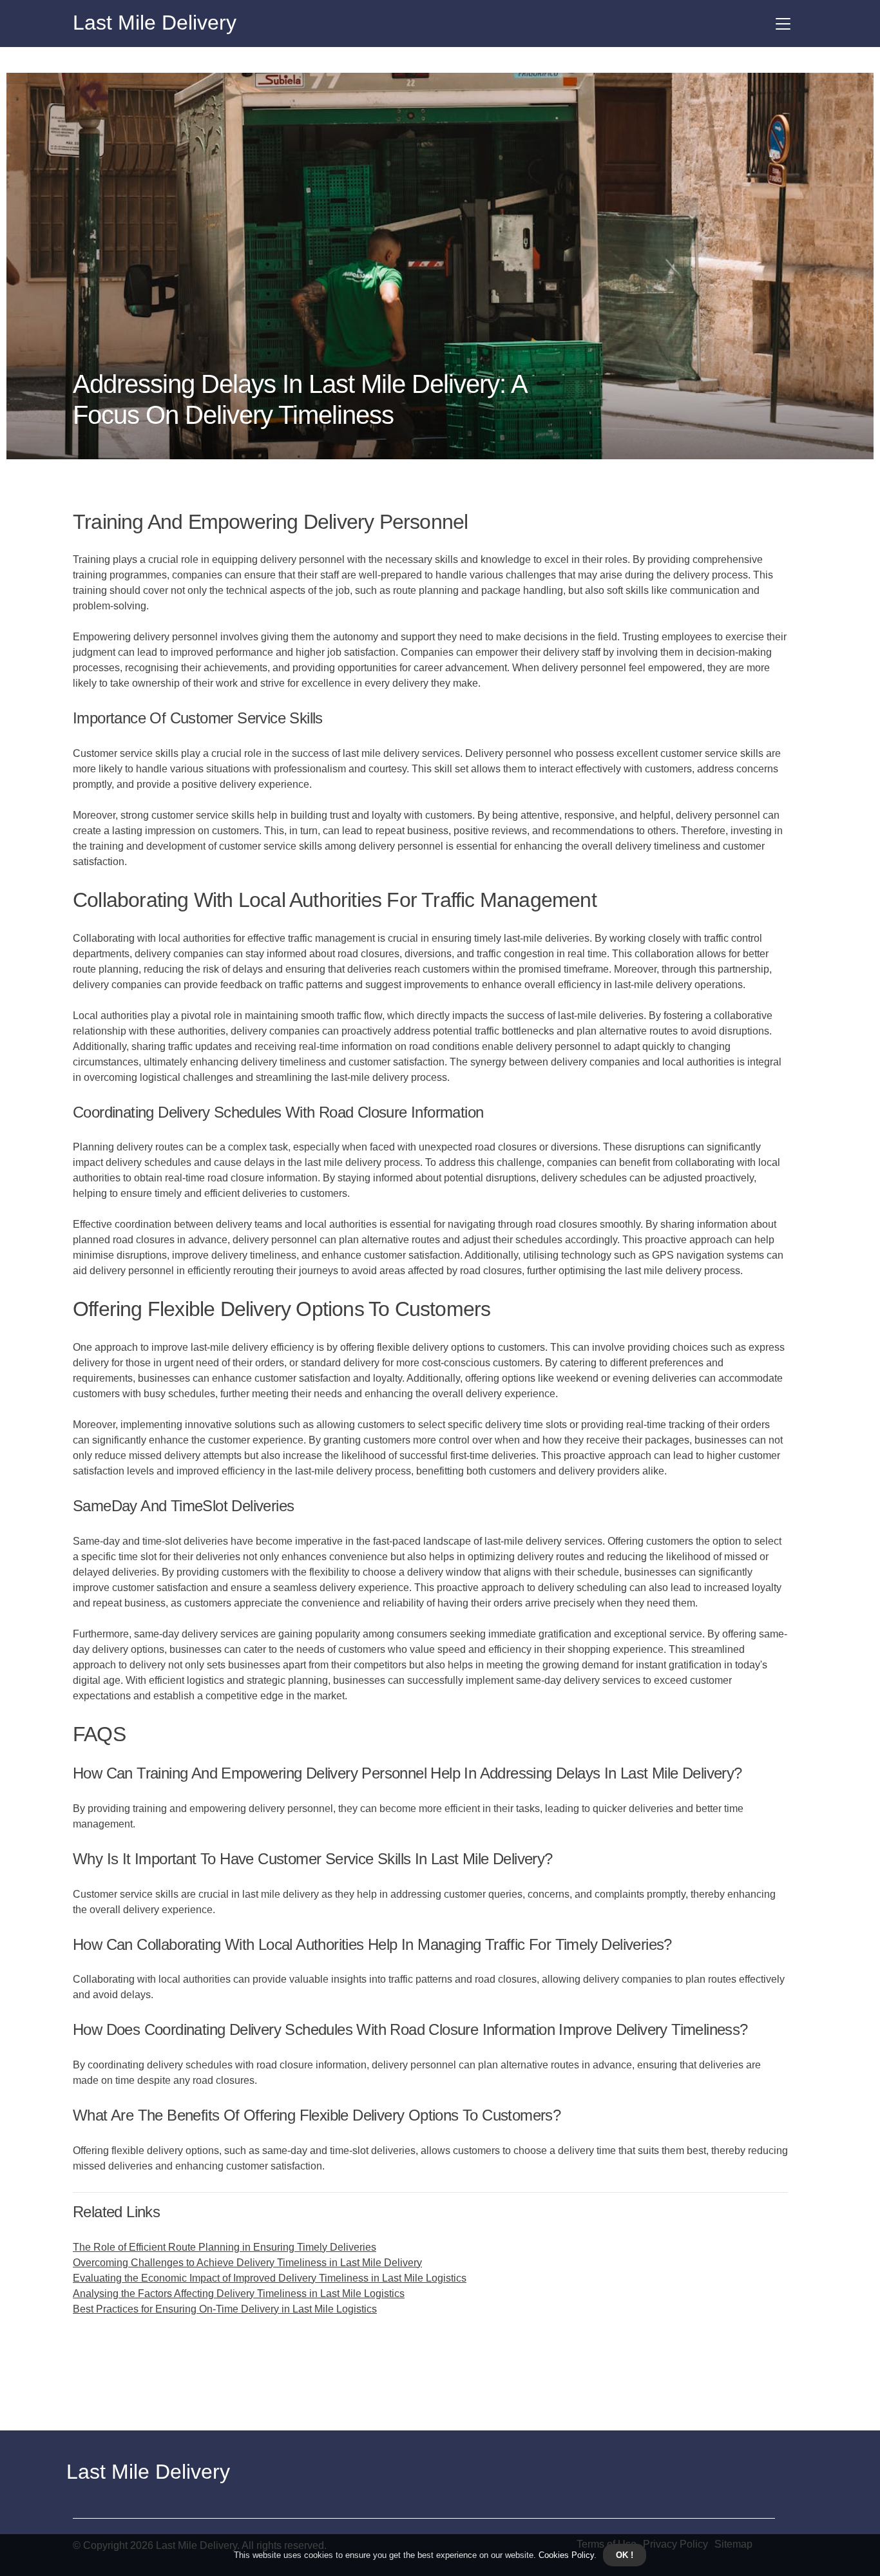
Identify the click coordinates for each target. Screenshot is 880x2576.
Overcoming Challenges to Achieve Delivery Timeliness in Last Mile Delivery (247, 2263)
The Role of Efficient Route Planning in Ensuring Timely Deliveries (225, 2247)
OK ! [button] (625, 2555)
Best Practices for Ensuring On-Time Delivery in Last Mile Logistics (225, 2309)
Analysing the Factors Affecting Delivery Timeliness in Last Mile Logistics (239, 2294)
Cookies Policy (565, 2555)
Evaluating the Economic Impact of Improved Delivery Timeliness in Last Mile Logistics (270, 2278)
